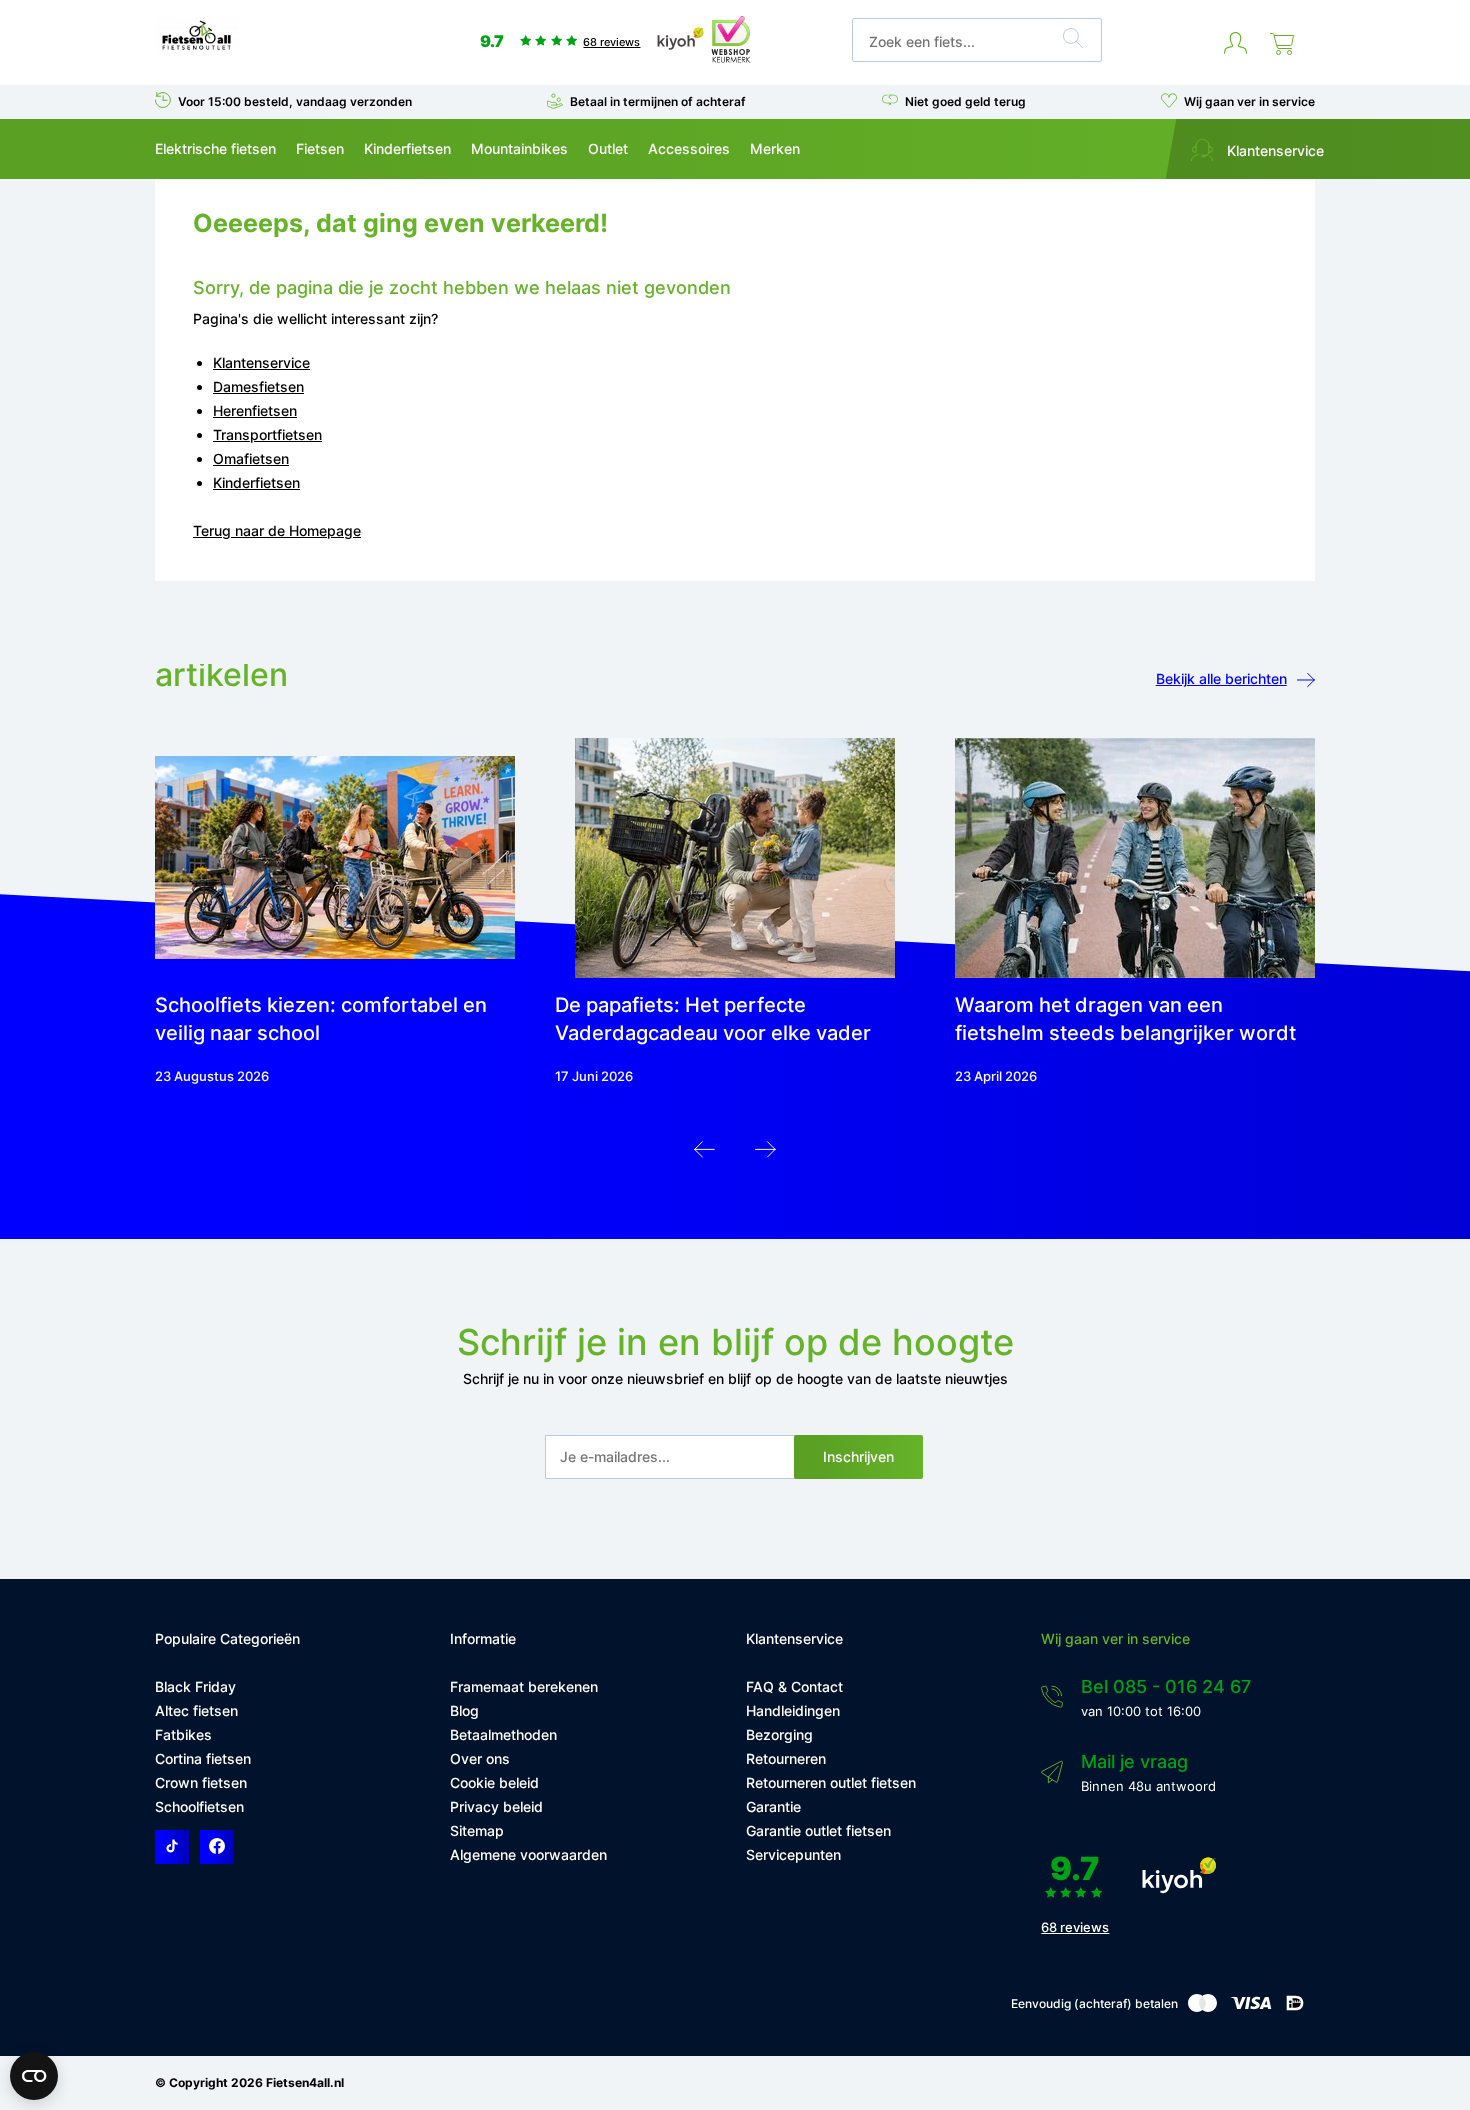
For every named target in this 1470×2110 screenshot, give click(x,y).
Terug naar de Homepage (277, 530)
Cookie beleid (494, 1782)
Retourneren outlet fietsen (831, 1782)
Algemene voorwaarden (528, 1854)
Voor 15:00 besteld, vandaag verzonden (295, 101)
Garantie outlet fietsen (818, 1830)
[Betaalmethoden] (1202, 2007)
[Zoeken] (1073, 41)
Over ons (480, 1758)
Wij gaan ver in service (1249, 101)
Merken (775, 148)
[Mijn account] (1235, 44)
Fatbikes (183, 1734)
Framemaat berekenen (524, 1686)
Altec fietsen (196, 1710)
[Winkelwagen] (1282, 44)
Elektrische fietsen (215, 148)
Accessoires (689, 148)
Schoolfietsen (199, 1806)
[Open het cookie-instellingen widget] (34, 2076)
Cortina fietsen (203, 1758)
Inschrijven (858, 1456)
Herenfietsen (255, 410)
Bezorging (779, 1734)
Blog (464, 1710)
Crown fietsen (201, 1782)
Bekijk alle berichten (1221, 678)
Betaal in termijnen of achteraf (658, 101)
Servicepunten (793, 1854)
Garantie (773, 1806)
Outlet (608, 148)
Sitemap (477, 1830)
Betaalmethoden (503, 1734)
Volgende (765, 1154)
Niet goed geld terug (965, 101)
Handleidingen (793, 1710)
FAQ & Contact (794, 1686)
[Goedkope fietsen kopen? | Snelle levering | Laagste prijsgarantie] (196, 48)
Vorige (704, 1154)
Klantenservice (1273, 150)
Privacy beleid (496, 1806)
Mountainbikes (519, 148)
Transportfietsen (267, 434)
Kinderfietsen (407, 148)
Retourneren (786, 1758)
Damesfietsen (258, 386)
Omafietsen (251, 458)
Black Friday (195, 1686)
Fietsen (320, 148)
